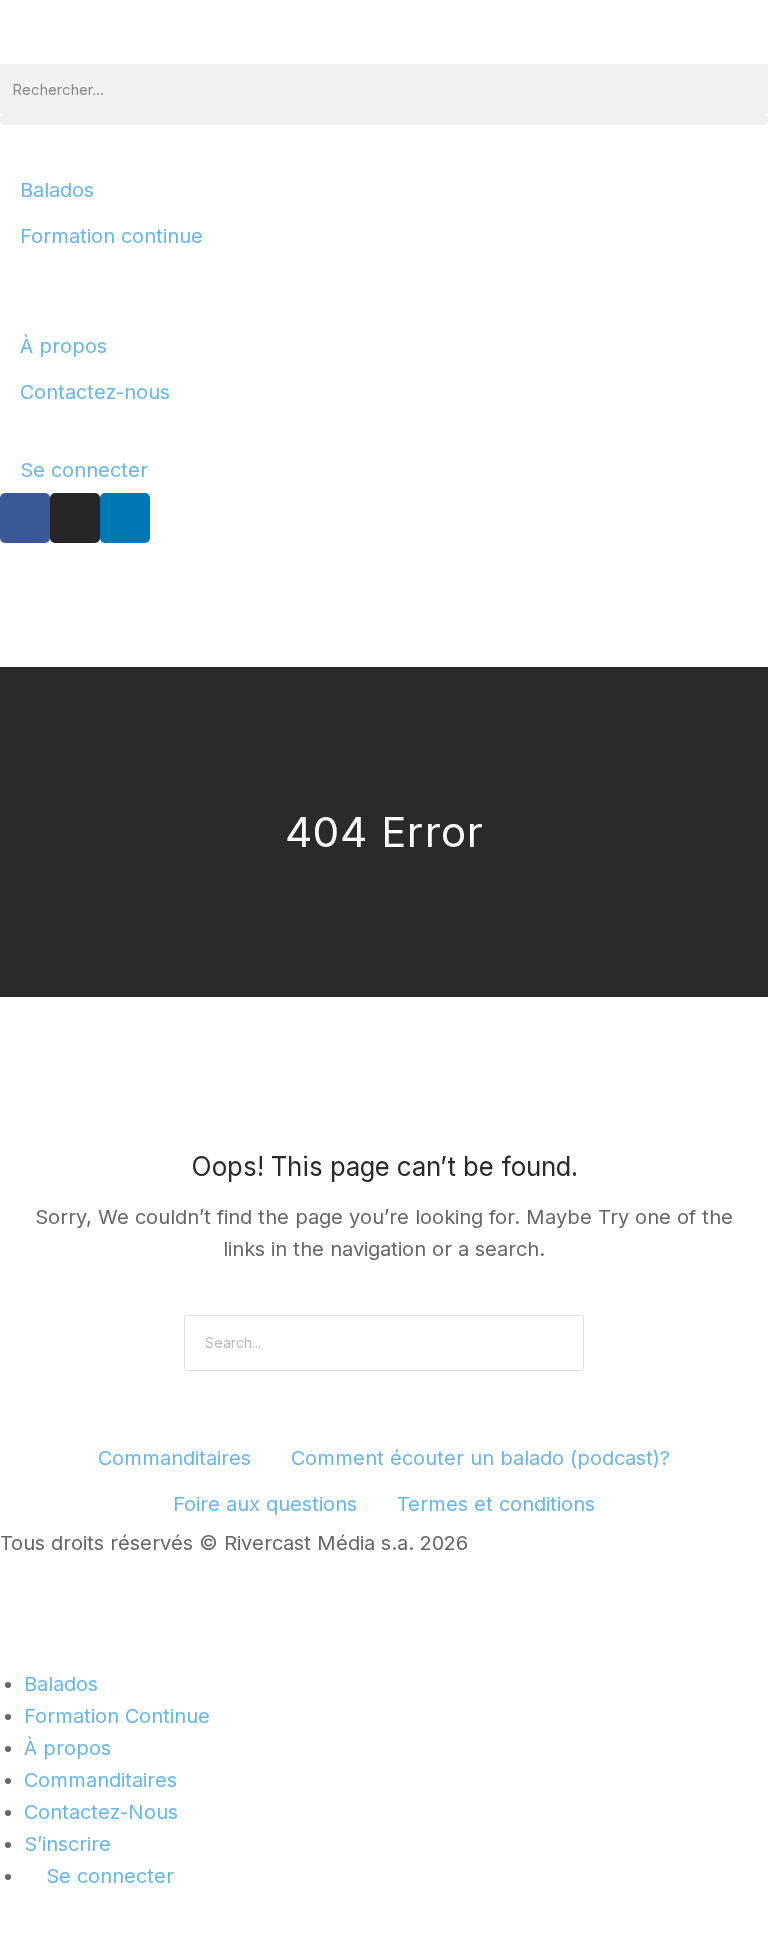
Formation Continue (117, 1716)
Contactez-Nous (101, 1812)
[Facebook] (25, 518)
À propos (63, 346)
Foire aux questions (265, 1504)
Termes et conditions (496, 1504)
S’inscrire (67, 1844)
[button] (384, 119)
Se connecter (84, 470)
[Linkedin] (125, 518)
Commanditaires (174, 1458)
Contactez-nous (95, 392)
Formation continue (111, 236)
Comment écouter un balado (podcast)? (480, 1458)
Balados (57, 190)
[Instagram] (75, 518)
